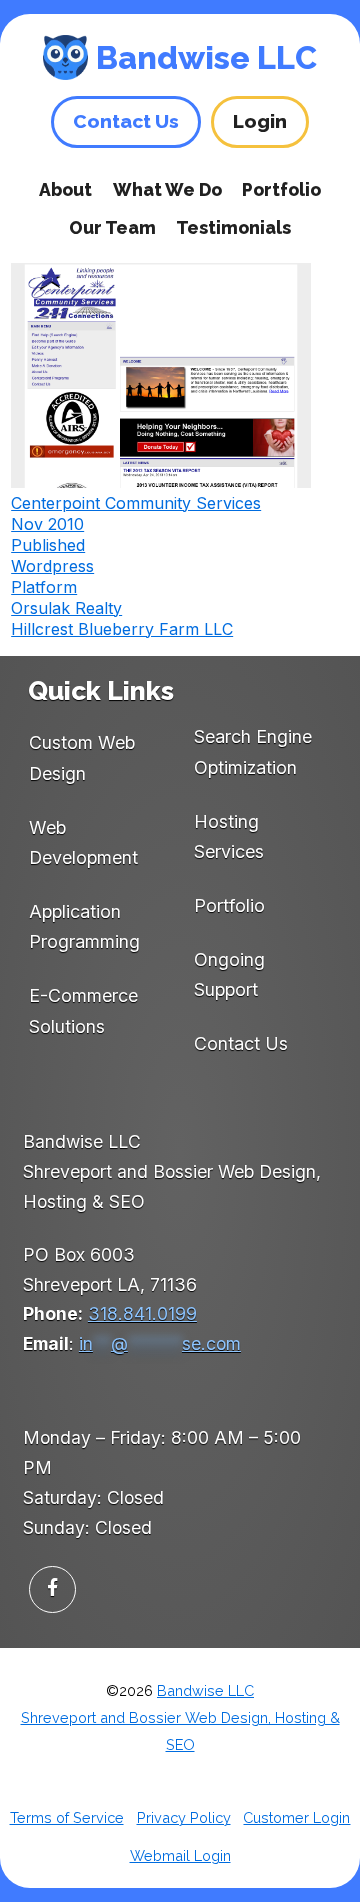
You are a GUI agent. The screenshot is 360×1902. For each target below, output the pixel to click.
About (65, 189)
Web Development (83, 842)
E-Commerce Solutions (83, 1010)
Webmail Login (180, 1855)
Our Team (112, 227)
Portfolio (281, 189)
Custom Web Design (82, 757)
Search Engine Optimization (253, 751)
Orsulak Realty (66, 608)
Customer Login (296, 1817)
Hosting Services (229, 836)
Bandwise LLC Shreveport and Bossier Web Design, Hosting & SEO (180, 1718)
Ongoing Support (229, 974)
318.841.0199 (142, 1313)
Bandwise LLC (206, 57)
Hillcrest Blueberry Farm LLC (122, 629)
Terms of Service (67, 1817)
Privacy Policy (184, 1817)
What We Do (167, 189)
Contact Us (241, 1043)
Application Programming (84, 926)
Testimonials (233, 227)
